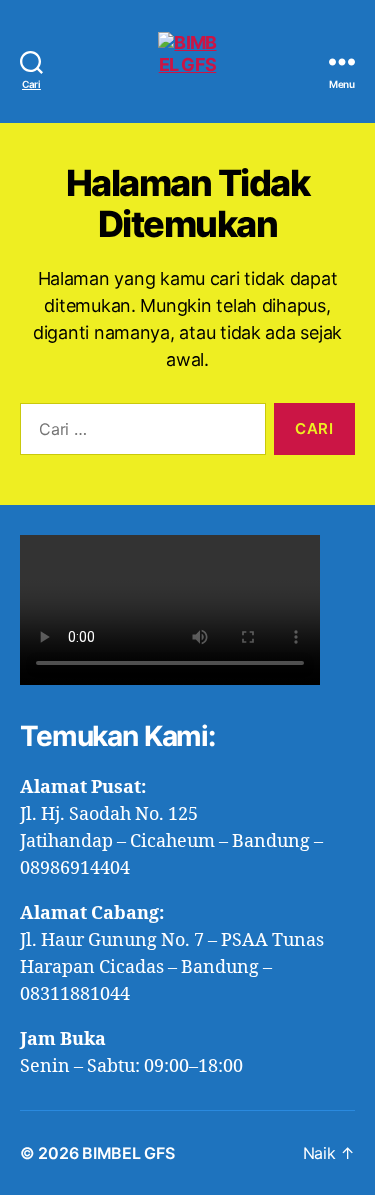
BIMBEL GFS (128, 1153)
